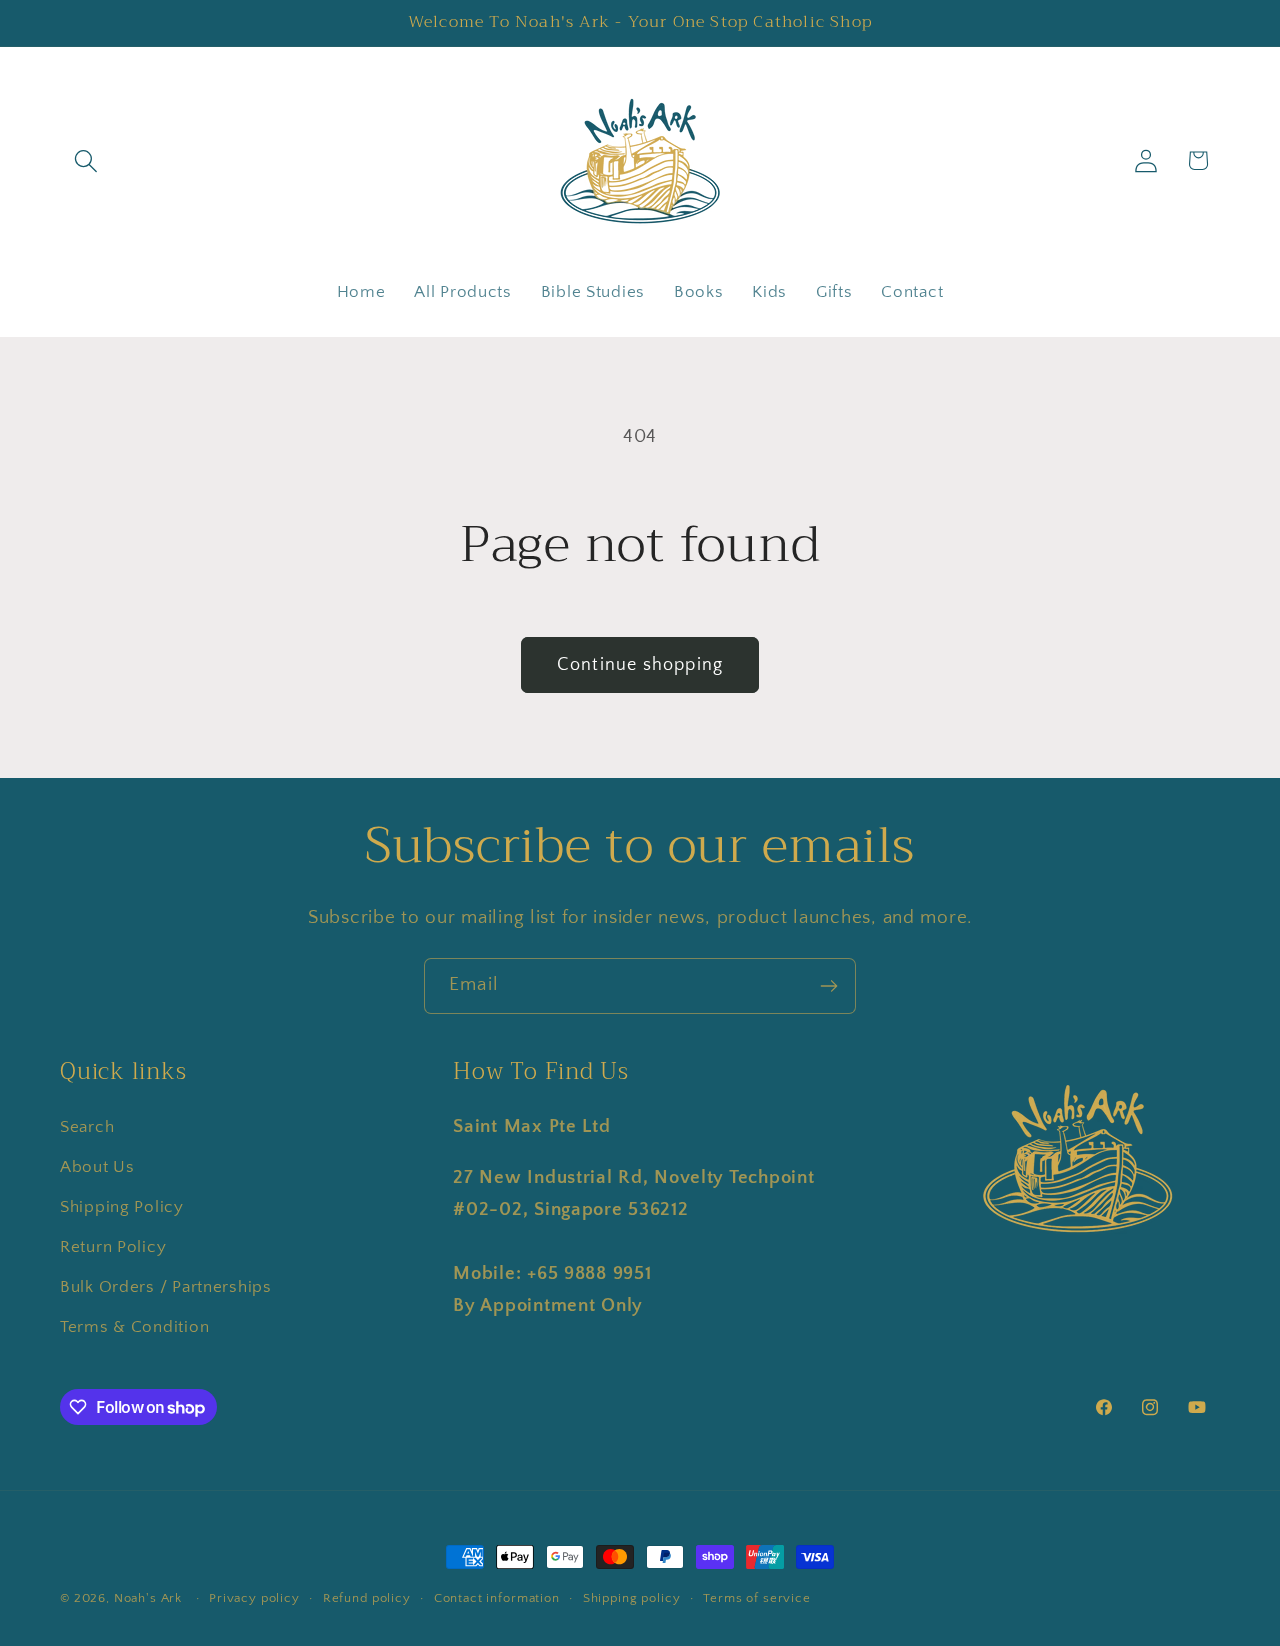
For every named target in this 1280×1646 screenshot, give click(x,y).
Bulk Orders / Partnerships (166, 1287)
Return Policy (113, 1247)
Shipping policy (632, 1598)
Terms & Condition (134, 1327)
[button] (86, 160)
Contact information (497, 1598)
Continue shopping (640, 665)
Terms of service (756, 1598)
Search (87, 1127)
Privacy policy (254, 1598)
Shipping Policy (122, 1207)
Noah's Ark (148, 1598)
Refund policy (367, 1598)
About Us (97, 1167)
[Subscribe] (828, 986)
